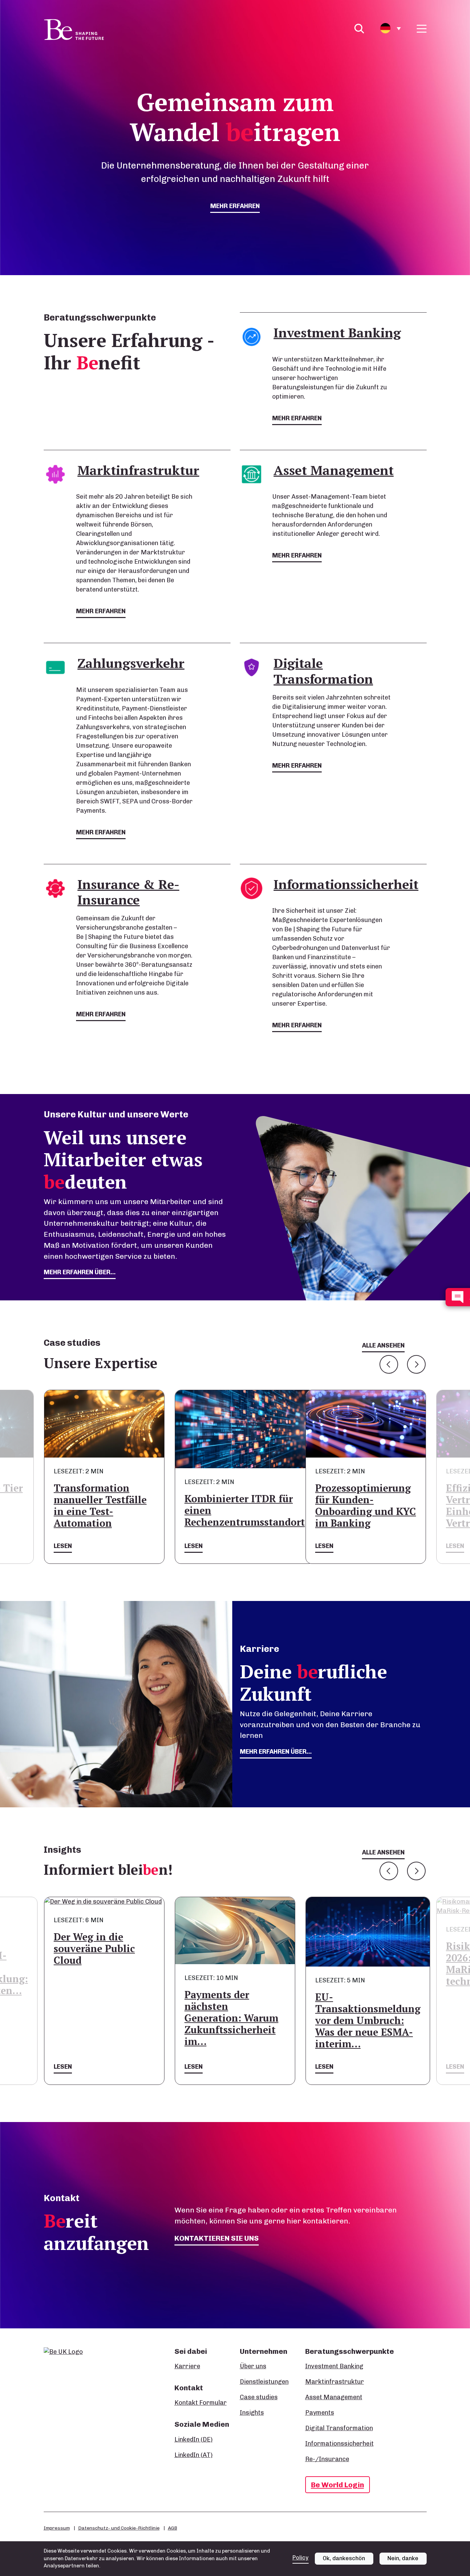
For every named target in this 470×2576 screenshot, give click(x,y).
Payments (320, 2413)
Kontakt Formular (201, 2403)
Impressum (57, 2528)
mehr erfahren (235, 206)
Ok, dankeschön (344, 2558)
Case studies (259, 2397)
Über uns (253, 2366)
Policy (301, 2558)
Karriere (187, 2366)
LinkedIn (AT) (194, 2455)
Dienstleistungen (264, 2382)
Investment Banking (334, 2366)
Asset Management (334, 2397)
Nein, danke (403, 2558)
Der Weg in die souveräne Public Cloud (94, 1949)
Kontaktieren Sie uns (217, 2238)
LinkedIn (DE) (194, 2439)
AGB (173, 2528)
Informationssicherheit (339, 2444)
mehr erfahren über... (80, 1272)
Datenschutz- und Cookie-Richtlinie (119, 2528)
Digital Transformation (339, 2428)
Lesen (63, 1546)
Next (416, 1364)
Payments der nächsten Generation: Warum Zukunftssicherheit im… (231, 2018)
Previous (389, 1364)
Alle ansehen (383, 1345)
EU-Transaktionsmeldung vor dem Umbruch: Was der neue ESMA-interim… (368, 2020)
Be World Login (338, 2485)
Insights (252, 2413)
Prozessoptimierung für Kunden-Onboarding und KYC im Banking (366, 1506)
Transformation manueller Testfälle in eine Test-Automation (100, 1506)
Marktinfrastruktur (335, 2382)
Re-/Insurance (327, 2459)
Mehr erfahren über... (276, 1752)
